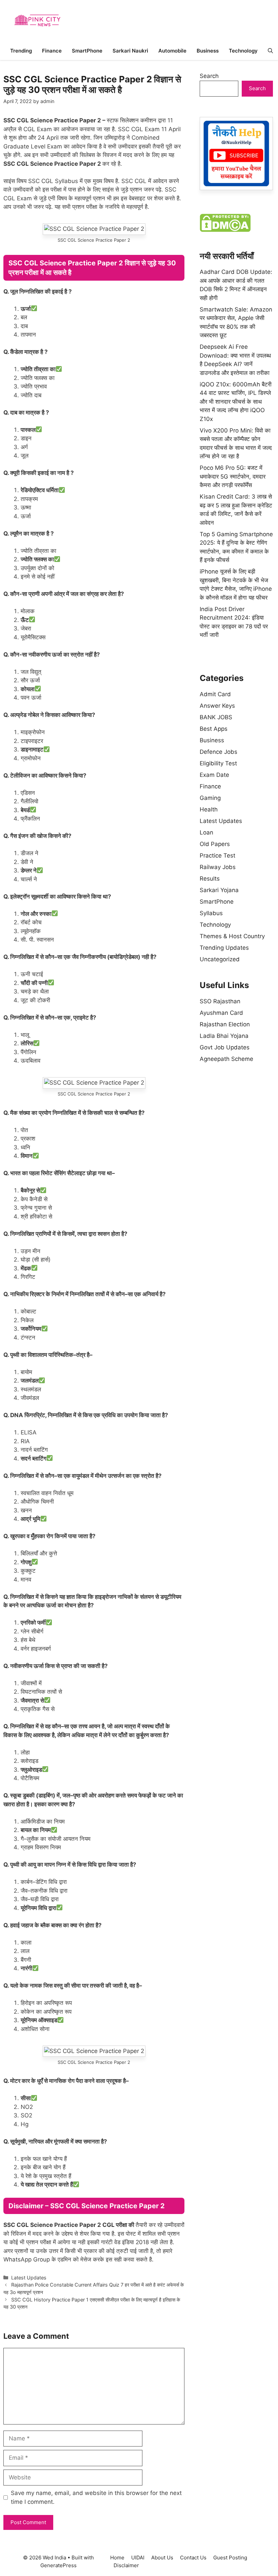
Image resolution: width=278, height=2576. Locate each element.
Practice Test (217, 856)
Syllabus (211, 913)
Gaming (210, 798)
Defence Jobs (219, 752)
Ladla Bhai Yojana (224, 1036)
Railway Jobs (218, 867)
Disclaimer (126, 2565)
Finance (52, 51)
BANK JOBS (216, 717)
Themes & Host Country (232, 936)
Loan (206, 832)
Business (208, 51)
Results (210, 879)
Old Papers (215, 844)
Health (209, 809)
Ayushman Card (221, 1013)
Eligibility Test (218, 763)
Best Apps (214, 729)
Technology (243, 51)
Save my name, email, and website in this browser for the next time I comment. (96, 2497)
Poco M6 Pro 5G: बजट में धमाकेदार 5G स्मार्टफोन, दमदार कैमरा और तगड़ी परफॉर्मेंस (233, 476)
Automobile (172, 51)
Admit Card (215, 694)
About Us (162, 2558)
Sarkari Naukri (130, 51)
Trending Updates (224, 948)
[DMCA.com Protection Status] (225, 230)
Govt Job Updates (225, 1047)
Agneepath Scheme (226, 1059)
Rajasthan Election (225, 1024)
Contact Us (193, 2558)
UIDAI (138, 2558)
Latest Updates (29, 2278)
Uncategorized (220, 959)
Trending (21, 51)
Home (117, 2558)
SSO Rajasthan (220, 1001)
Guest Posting (230, 2558)
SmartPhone (87, 51)
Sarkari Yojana (219, 890)
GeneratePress (58, 2565)
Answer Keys (217, 706)
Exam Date (214, 775)
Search (209, 76)
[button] (270, 51)
